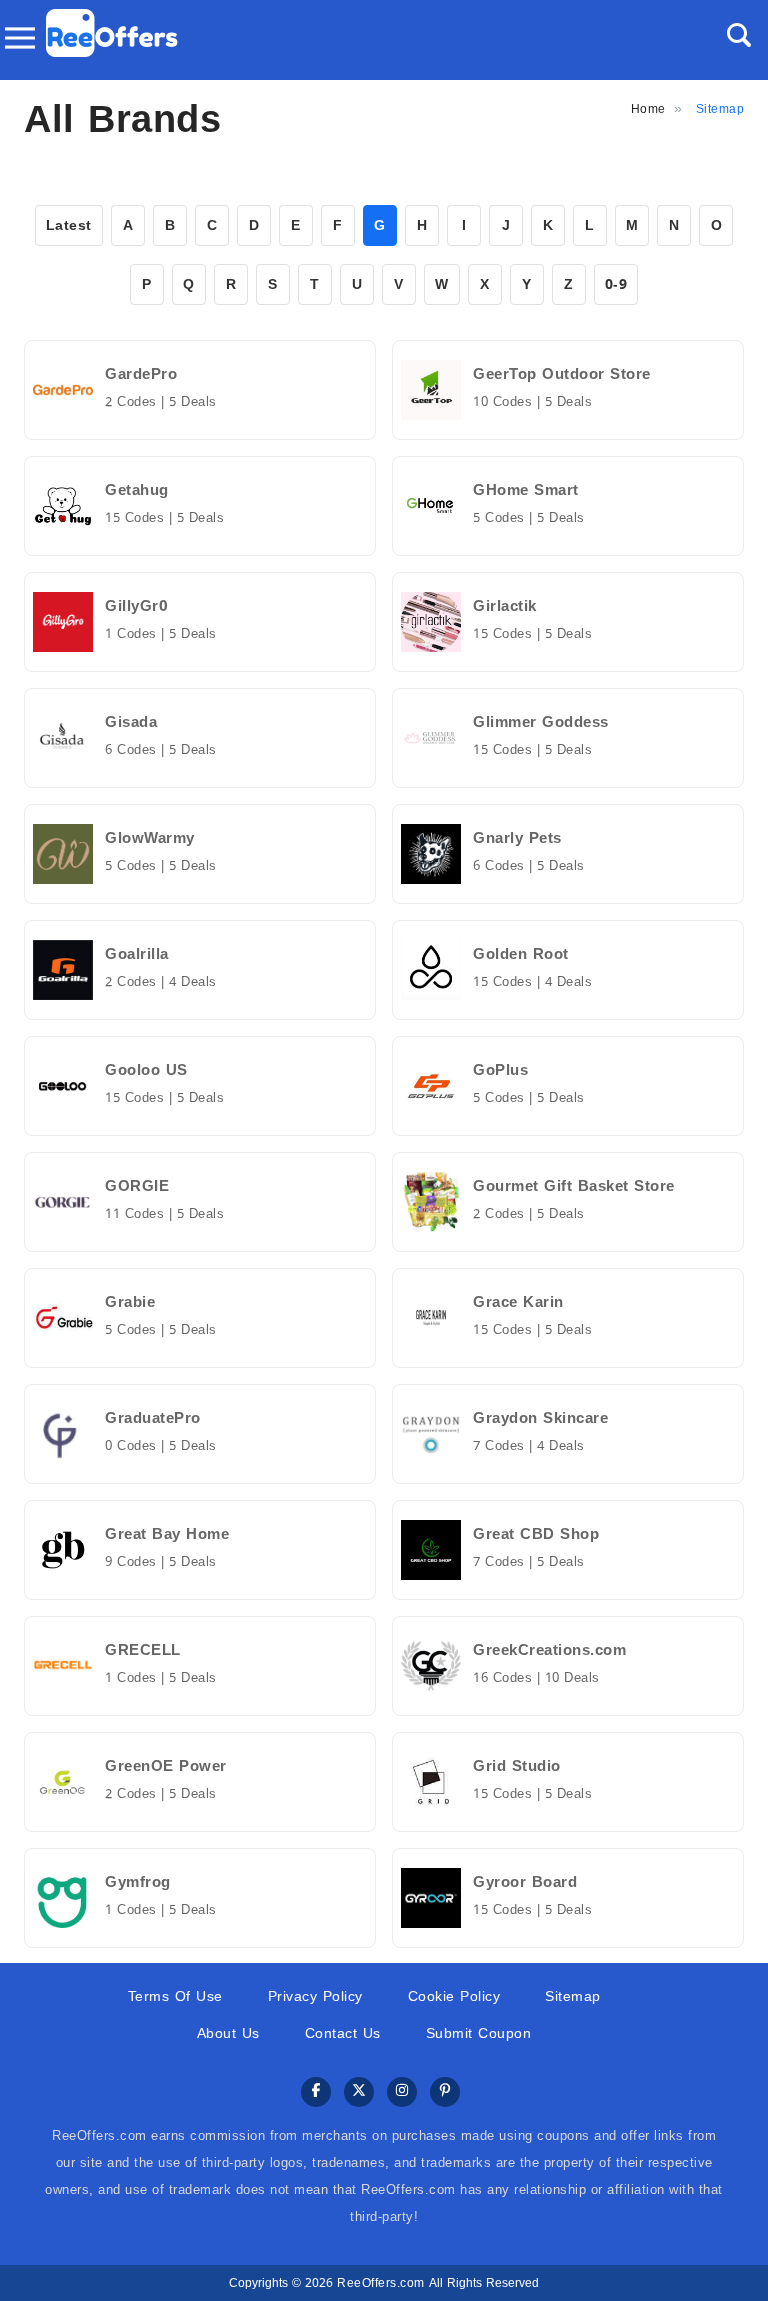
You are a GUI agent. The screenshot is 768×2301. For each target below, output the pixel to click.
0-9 (616, 284)
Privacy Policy (315, 1996)
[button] (739, 35)
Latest (69, 225)
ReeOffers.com (381, 2283)
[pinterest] (445, 2092)
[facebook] (316, 2092)
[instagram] (402, 2092)
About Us (228, 2033)
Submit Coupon (479, 2033)
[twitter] (359, 2092)
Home (648, 109)
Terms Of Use (175, 1996)
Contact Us (343, 2033)
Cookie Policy (454, 1996)
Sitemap (573, 1996)
